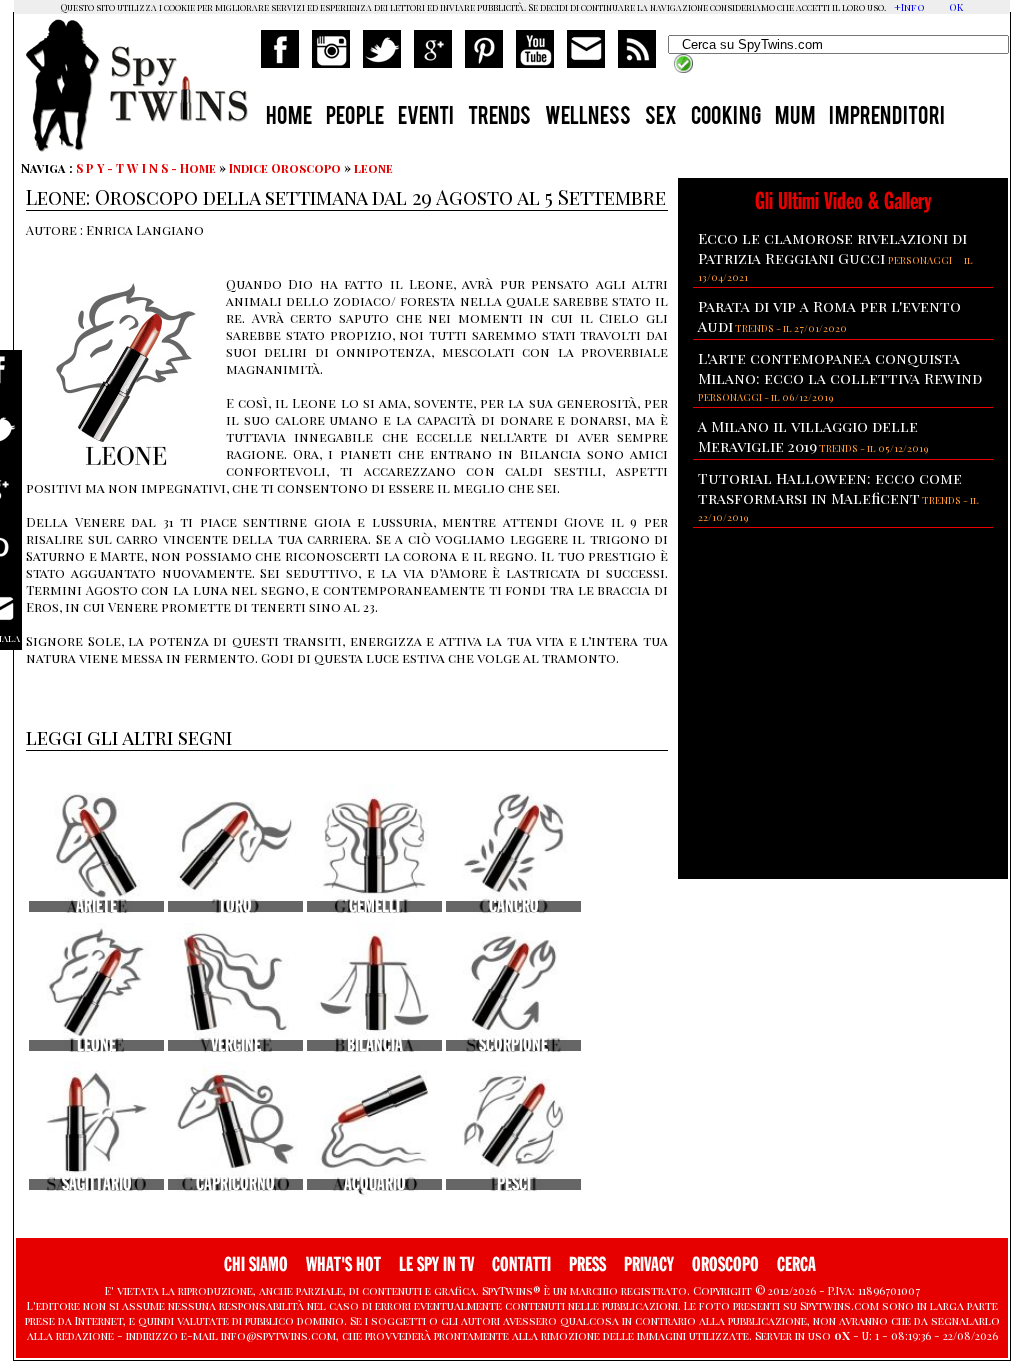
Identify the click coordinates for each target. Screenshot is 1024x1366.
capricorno (235, 1184)
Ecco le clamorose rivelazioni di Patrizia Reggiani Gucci (832, 248)
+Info (909, 7)
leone (373, 168)
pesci (514, 1184)
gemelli (374, 906)
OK (956, 7)
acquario (375, 1184)
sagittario (97, 1184)
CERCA (796, 1264)
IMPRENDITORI (887, 118)
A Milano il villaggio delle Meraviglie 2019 (808, 436)
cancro (514, 906)
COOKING (726, 118)
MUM (795, 118)
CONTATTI (521, 1264)
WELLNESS (588, 118)
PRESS (587, 1264)
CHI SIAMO (256, 1264)
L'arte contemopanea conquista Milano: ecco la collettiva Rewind (840, 368)
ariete (96, 906)
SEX (661, 118)
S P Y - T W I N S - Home (146, 168)
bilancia (375, 1045)
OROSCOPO (725, 1264)
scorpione (513, 1045)
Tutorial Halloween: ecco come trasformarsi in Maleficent (830, 488)
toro (235, 906)
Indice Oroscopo (285, 168)
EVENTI (426, 118)
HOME (289, 118)
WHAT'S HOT (343, 1264)
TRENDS (499, 118)
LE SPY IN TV (436, 1264)
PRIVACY (649, 1264)
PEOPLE (355, 118)
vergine (236, 1045)
